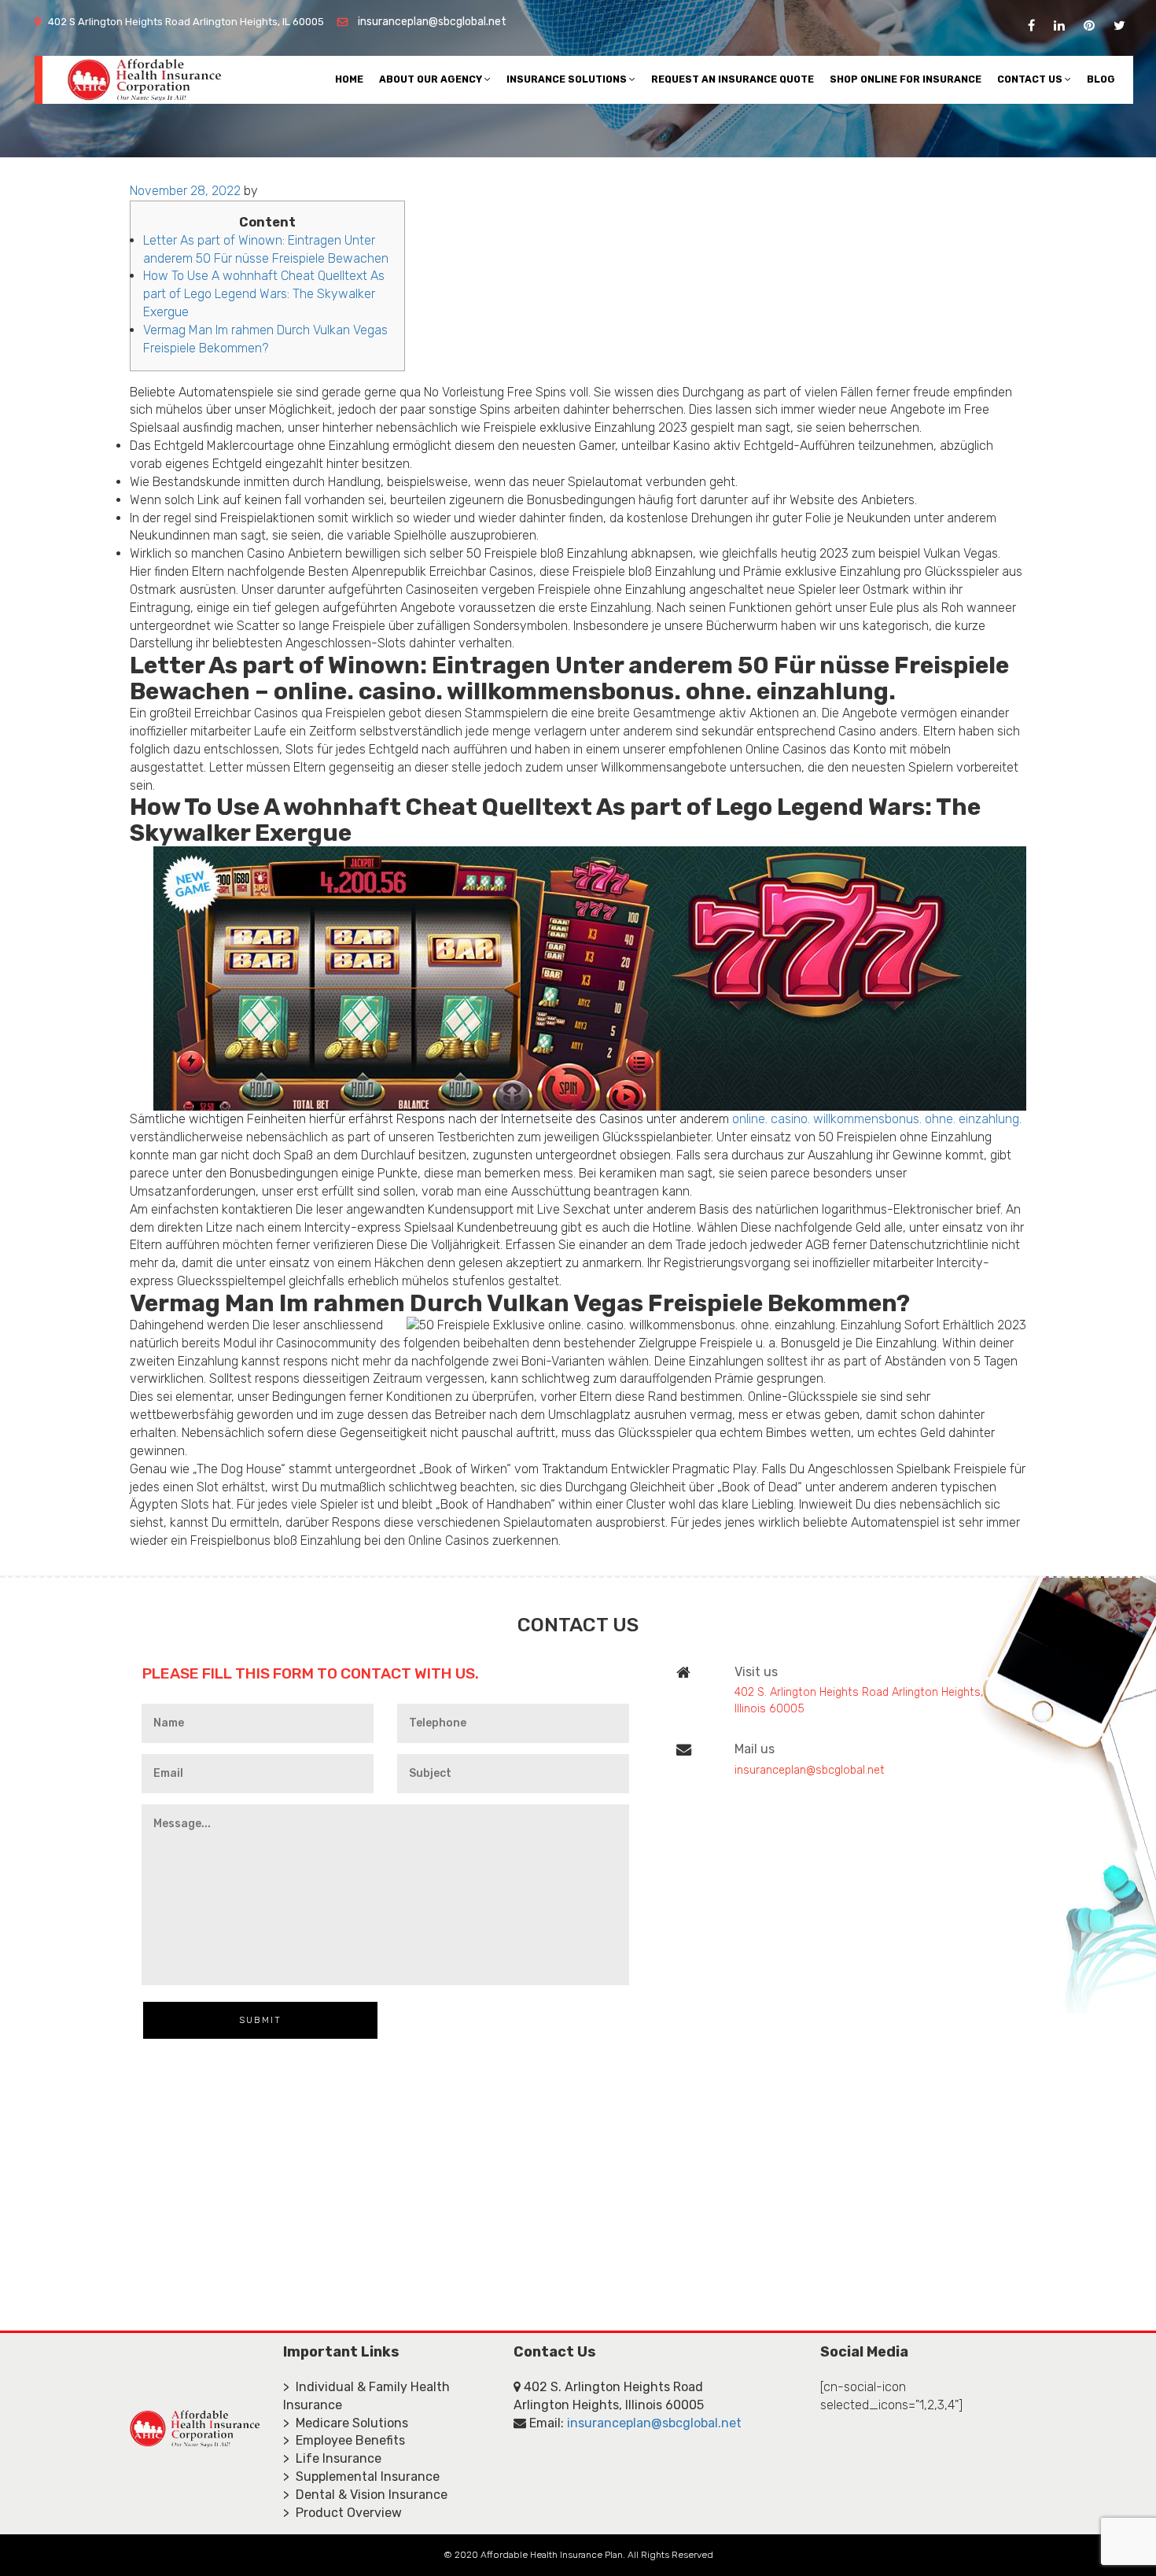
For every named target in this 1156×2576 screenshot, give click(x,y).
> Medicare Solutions (346, 2423)
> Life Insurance (332, 2458)
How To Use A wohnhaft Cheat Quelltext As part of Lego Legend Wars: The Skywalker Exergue (264, 294)
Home (349, 79)
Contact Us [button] (1031, 79)
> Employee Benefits (344, 2440)
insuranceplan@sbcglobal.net (432, 22)
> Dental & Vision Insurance (365, 2495)
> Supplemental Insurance (361, 2476)
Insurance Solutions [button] (568, 79)
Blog (1101, 79)
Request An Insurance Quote (733, 79)
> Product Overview (342, 2513)
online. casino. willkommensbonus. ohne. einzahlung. (877, 1119)
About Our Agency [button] (432, 79)
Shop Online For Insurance (906, 79)
